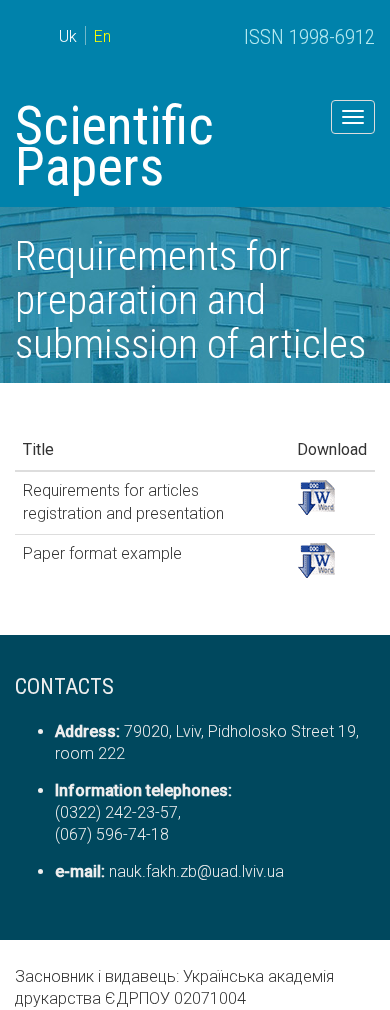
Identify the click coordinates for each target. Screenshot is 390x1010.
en (102, 36)
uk (68, 36)
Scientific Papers (114, 146)
